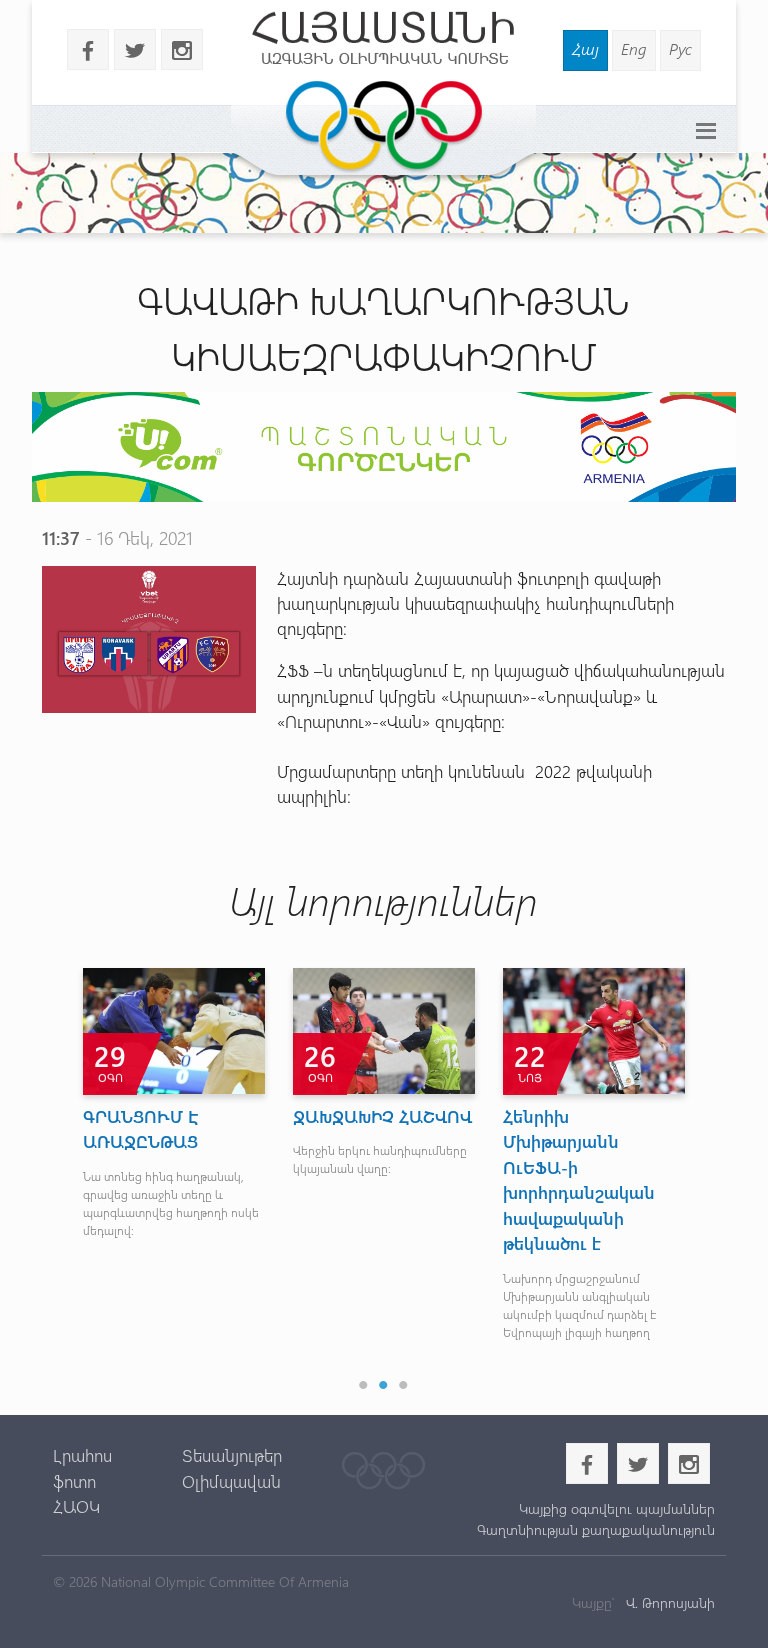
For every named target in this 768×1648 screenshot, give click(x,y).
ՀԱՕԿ (76, 1506)
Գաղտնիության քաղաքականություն (596, 1529)
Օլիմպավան (231, 1481)
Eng (634, 48)
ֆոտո (74, 1481)
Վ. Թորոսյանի (668, 1602)
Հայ (585, 48)
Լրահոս (82, 1455)
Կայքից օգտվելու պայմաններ (617, 1508)
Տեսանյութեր (232, 1455)
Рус (680, 48)
